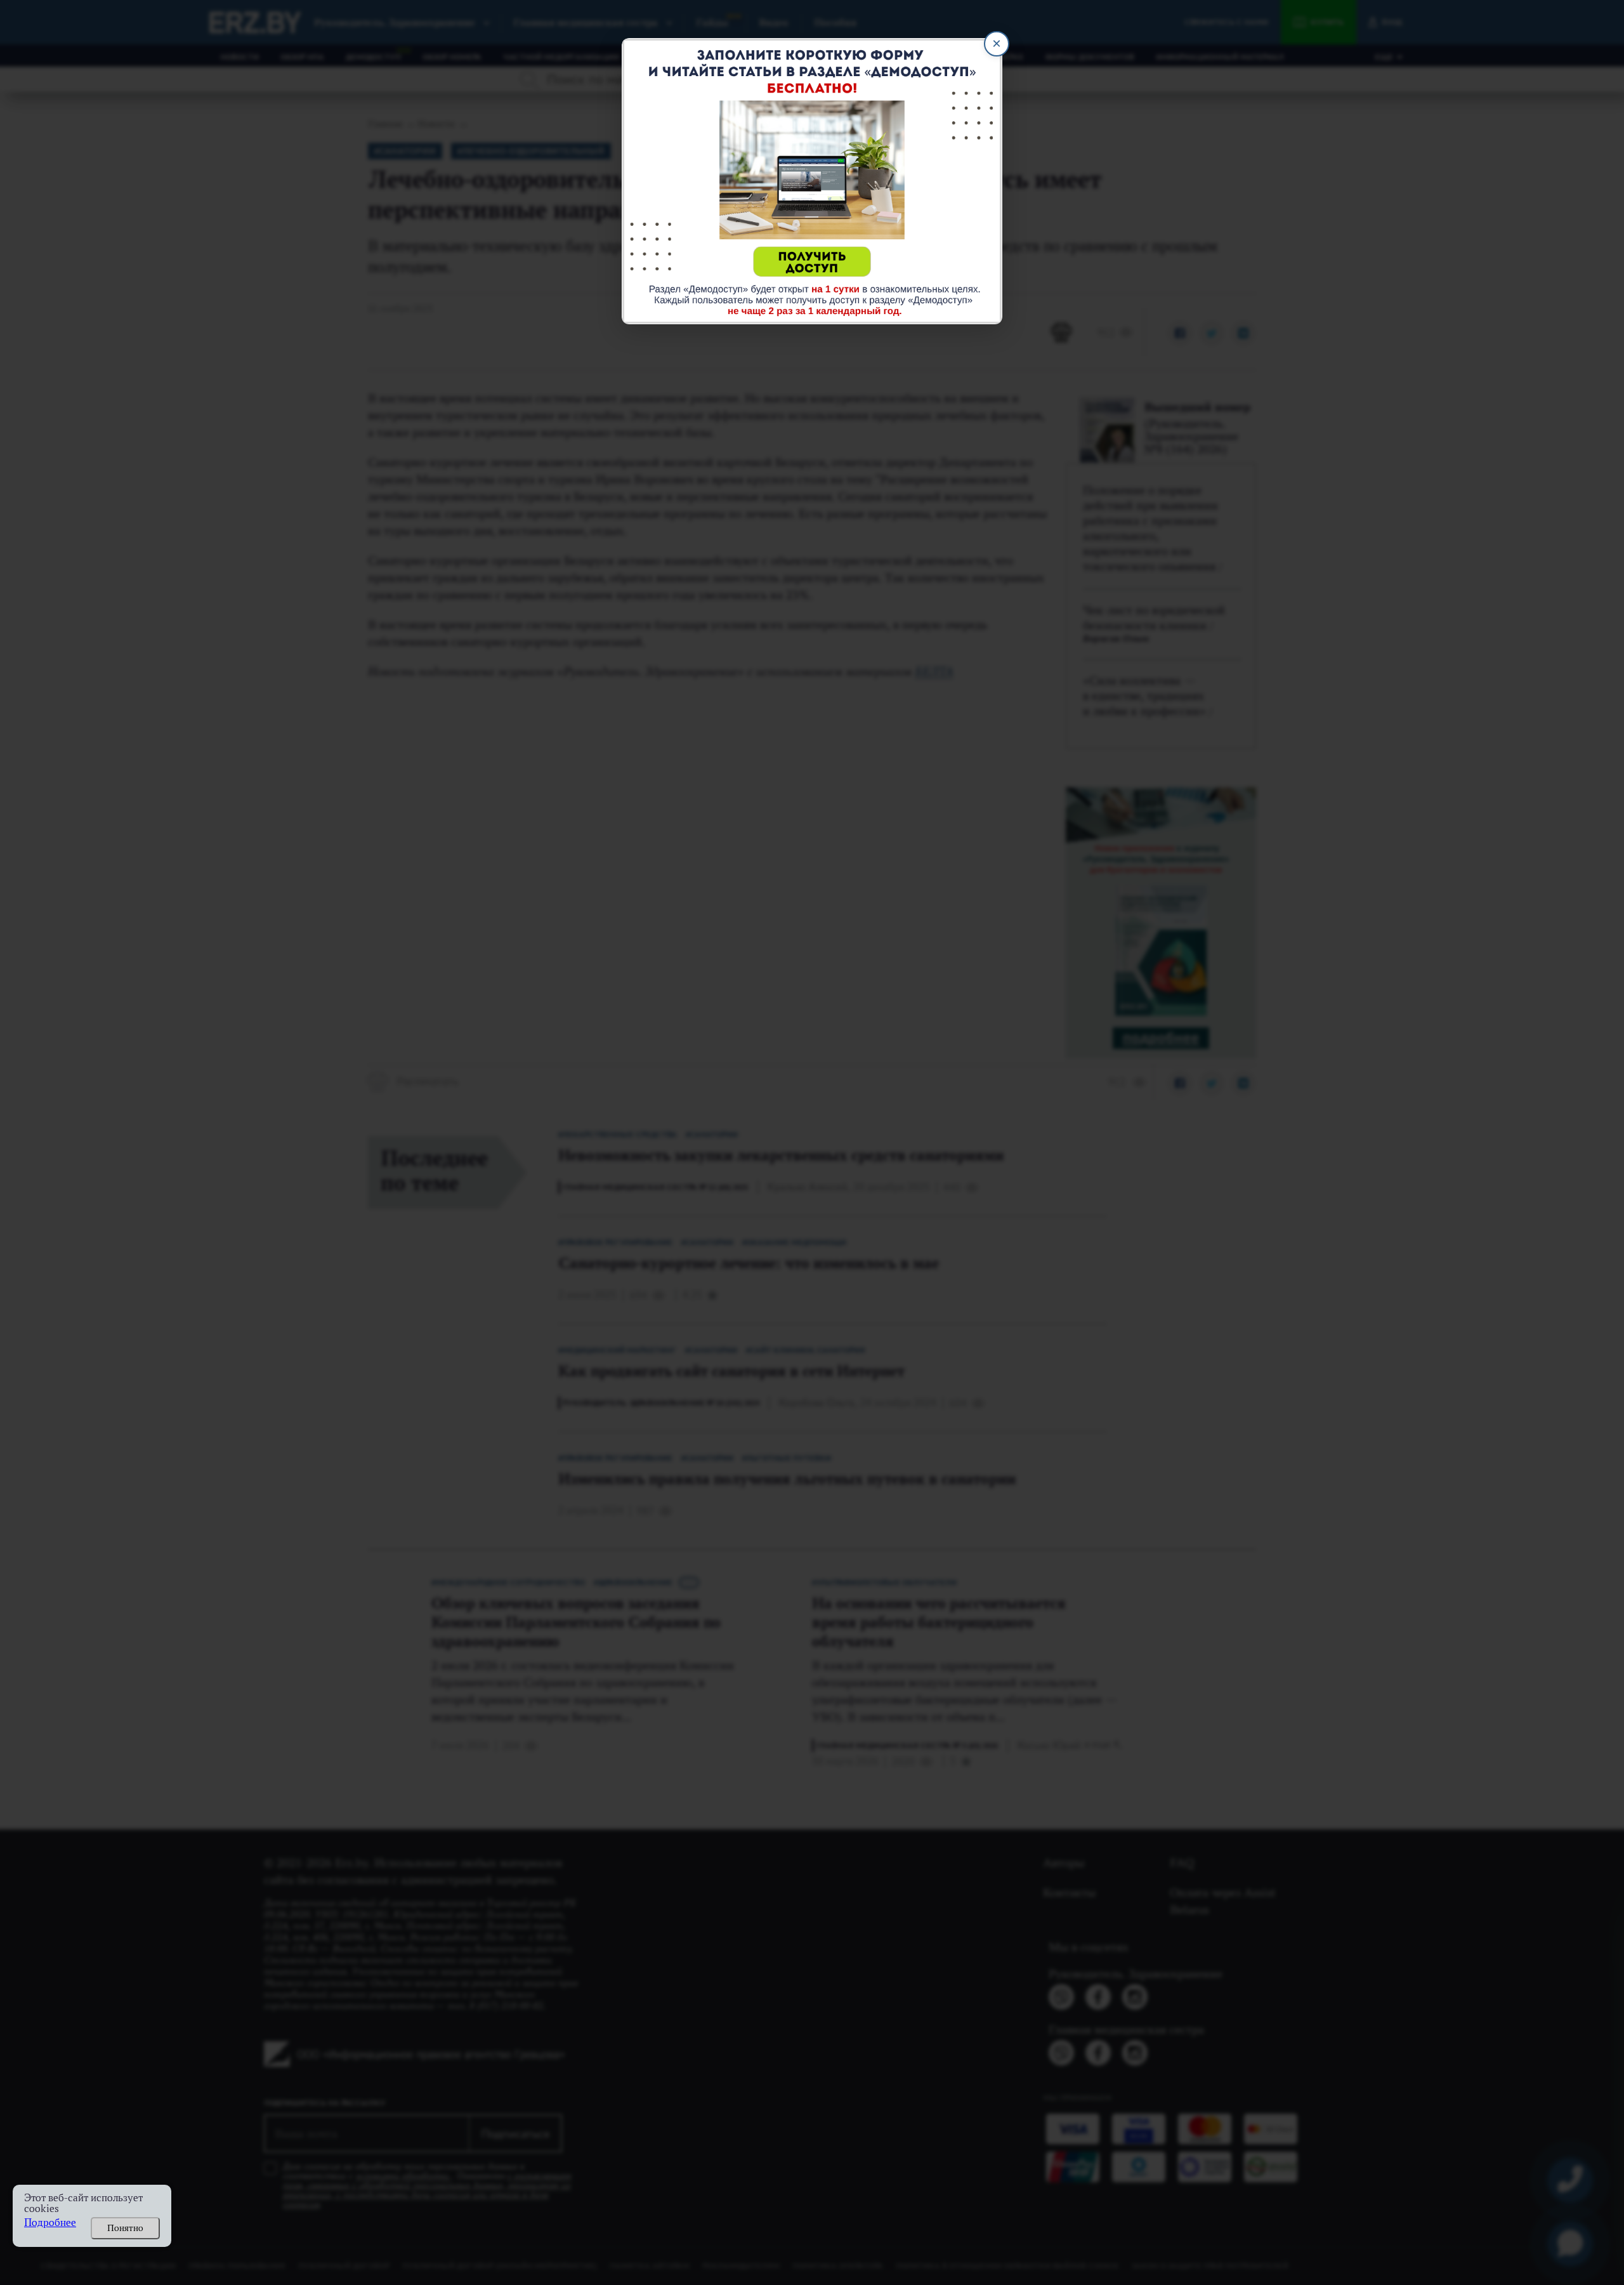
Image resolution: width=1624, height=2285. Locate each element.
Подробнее (50, 2222)
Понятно (125, 2228)
